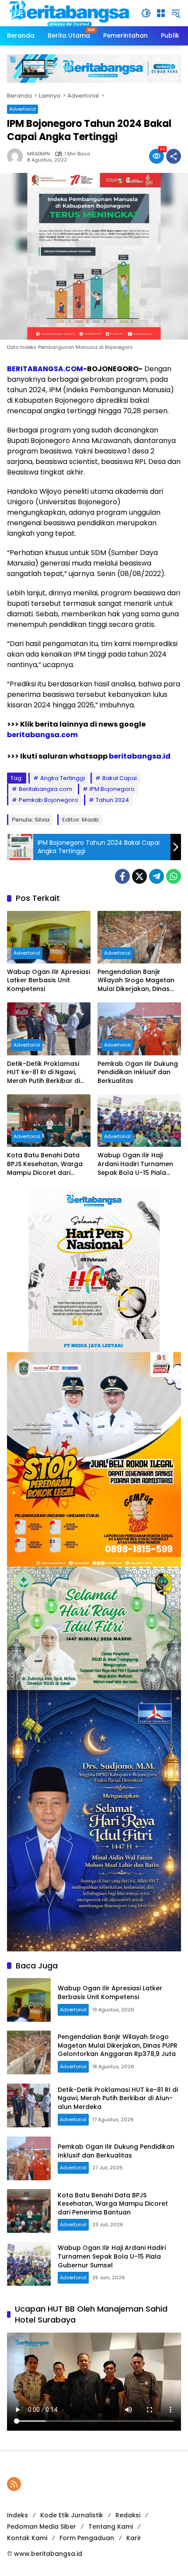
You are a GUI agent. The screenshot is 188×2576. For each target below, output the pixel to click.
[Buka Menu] (161, 13)
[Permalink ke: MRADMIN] (17, 156)
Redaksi (128, 2515)
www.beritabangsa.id (48, 2554)
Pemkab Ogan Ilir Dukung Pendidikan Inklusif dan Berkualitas (138, 1072)
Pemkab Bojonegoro (49, 800)
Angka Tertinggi (63, 778)
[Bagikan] (174, 156)
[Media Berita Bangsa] (70, 13)
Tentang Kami (111, 2527)
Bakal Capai (120, 778)
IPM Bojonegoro (112, 789)
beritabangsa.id (140, 756)
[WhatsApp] (174, 876)
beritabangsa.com (42, 735)
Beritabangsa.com (45, 789)
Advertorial (23, 109)
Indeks (17, 2515)
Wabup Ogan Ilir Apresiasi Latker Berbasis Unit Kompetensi (49, 980)
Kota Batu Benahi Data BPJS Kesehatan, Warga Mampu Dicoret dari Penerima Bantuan (45, 1164)
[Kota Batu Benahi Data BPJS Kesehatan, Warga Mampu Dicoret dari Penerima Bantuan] (49, 1121)
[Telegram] (157, 876)
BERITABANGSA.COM (45, 369)
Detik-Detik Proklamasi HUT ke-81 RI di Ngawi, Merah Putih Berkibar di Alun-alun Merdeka (44, 1073)
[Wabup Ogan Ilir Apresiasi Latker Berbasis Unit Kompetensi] (49, 937)
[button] (146, 13)
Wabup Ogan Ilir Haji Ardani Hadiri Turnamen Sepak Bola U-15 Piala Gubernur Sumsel (135, 1164)
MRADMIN (38, 154)
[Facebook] (122, 876)
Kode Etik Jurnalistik (72, 2515)
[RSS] (14, 2484)
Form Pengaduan (87, 2538)
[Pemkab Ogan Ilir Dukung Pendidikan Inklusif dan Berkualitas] (139, 1029)
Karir (134, 2538)
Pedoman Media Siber (42, 2527)
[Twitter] (139, 876)
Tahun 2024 (112, 800)
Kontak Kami (27, 2538)
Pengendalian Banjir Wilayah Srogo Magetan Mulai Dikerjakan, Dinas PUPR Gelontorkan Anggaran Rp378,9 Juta (136, 981)
